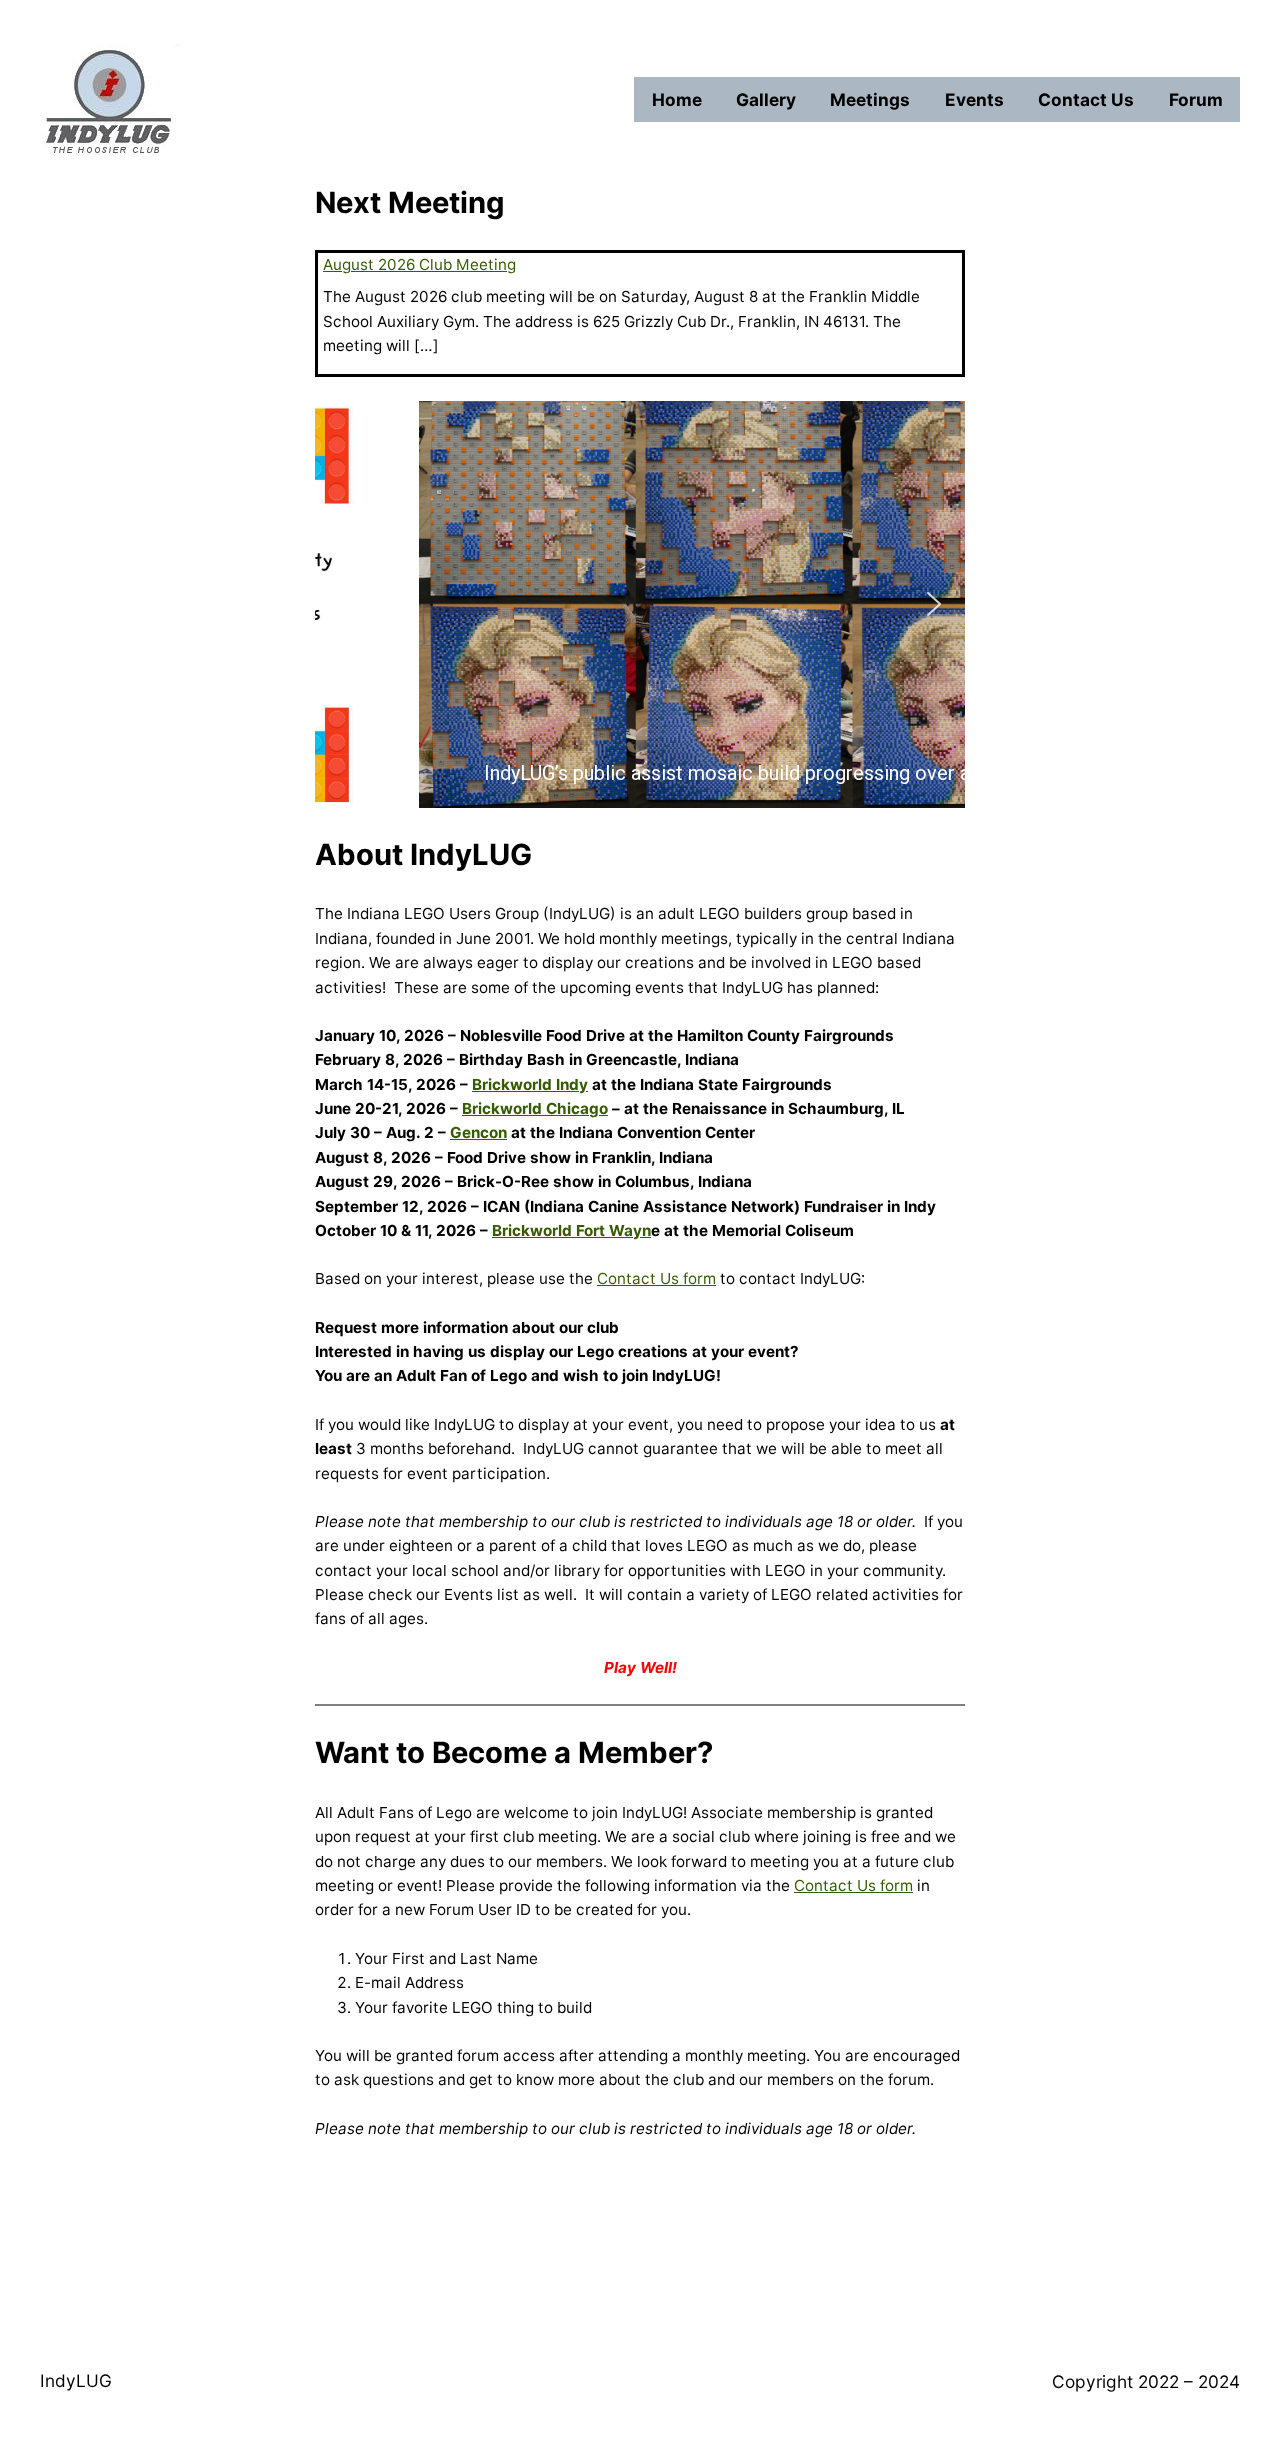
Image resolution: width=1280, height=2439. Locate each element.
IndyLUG (76, 2380)
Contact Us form (656, 1278)
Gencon (478, 1132)
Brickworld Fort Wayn (571, 1230)
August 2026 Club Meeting (419, 264)
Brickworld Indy (530, 1084)
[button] (346, 604)
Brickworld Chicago (535, 1108)
